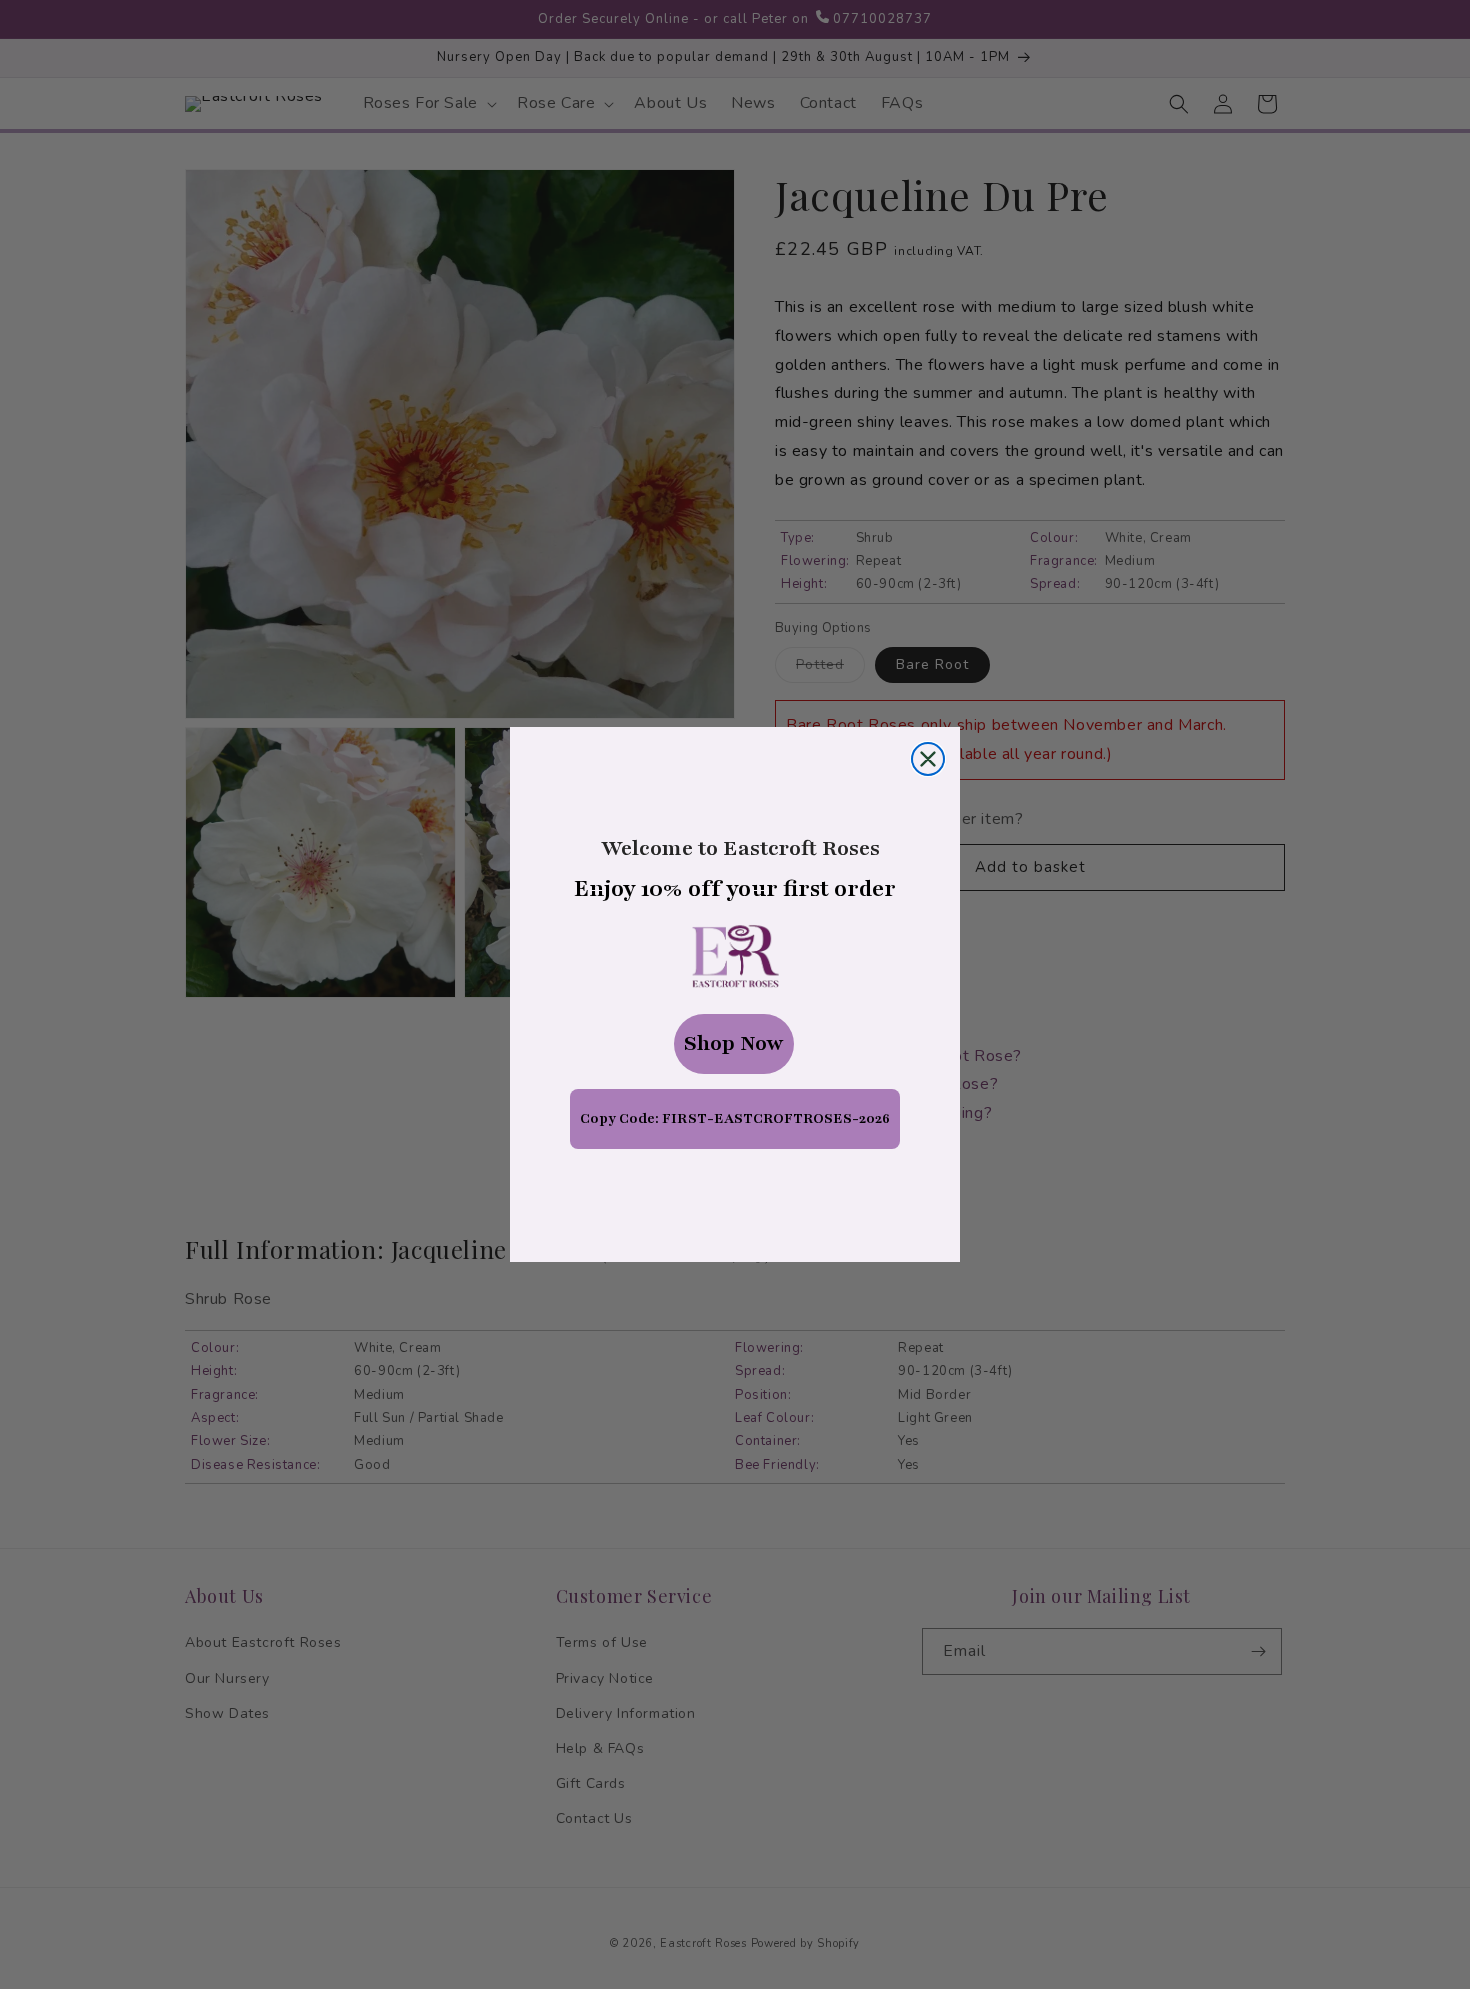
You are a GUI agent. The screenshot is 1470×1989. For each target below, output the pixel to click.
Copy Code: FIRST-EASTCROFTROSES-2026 (735, 1118)
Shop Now (734, 1043)
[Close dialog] (928, 759)
